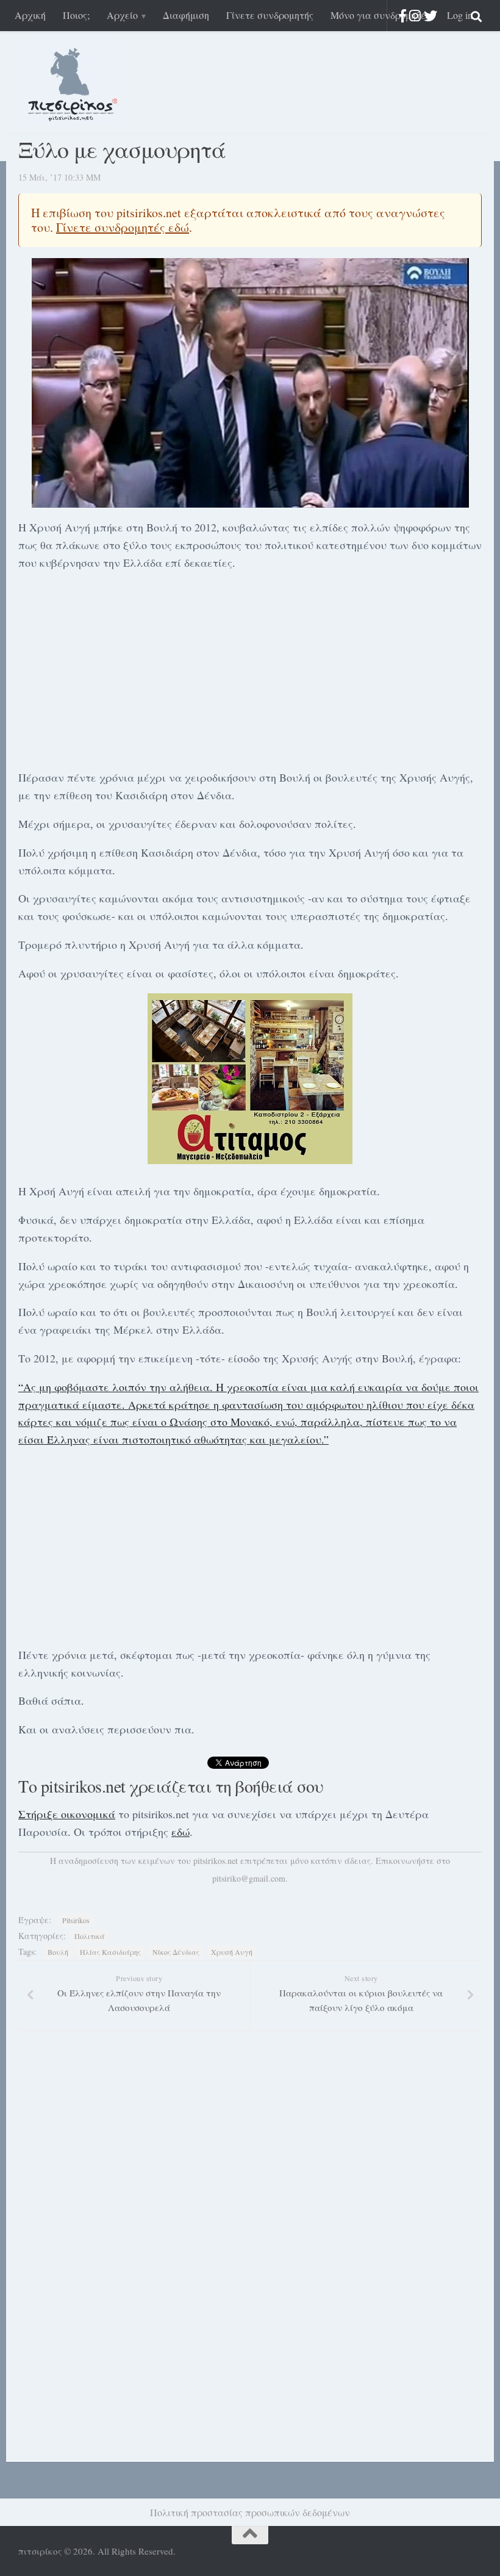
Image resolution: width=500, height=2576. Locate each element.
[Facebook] (403, 16)
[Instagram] (415, 16)
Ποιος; (76, 15)
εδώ (180, 1832)
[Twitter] (430, 16)
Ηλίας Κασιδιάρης (110, 1952)
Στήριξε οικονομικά (67, 1814)
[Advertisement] (250, 668)
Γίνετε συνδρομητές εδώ (123, 227)
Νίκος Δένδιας (176, 1952)
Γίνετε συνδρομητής (270, 15)
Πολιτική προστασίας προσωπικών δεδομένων (250, 2512)
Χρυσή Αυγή (232, 1952)
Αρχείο (122, 15)
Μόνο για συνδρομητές (380, 15)
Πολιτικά (90, 1936)
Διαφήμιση (186, 15)
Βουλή (58, 1952)
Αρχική (30, 15)
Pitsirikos (76, 1920)
